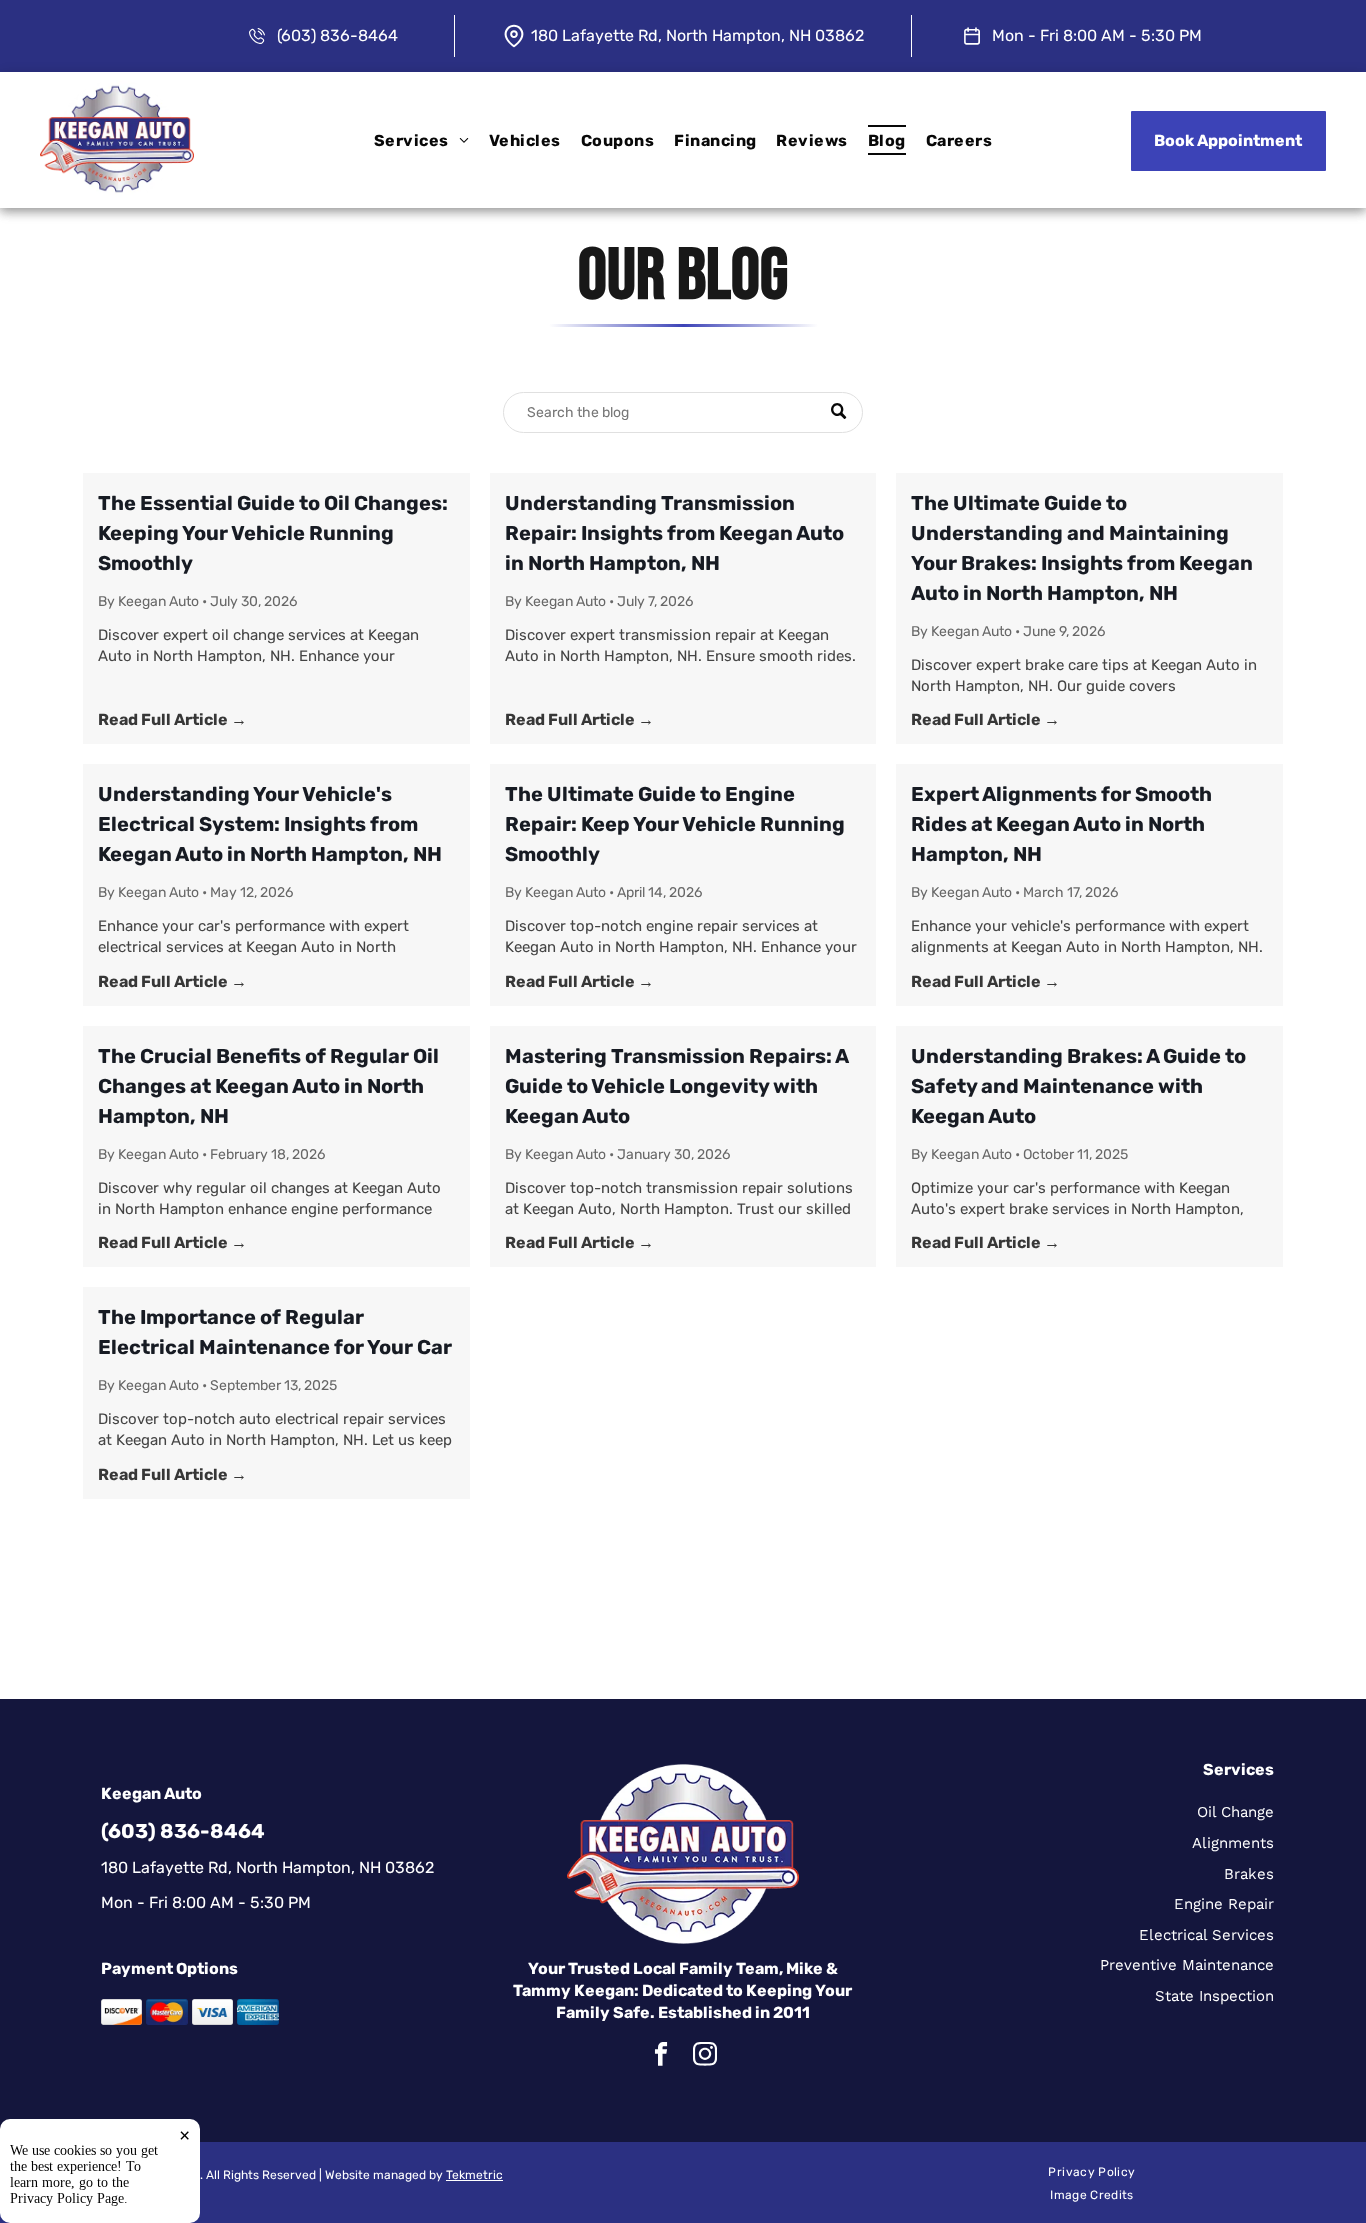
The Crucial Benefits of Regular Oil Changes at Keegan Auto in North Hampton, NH (268, 1086)
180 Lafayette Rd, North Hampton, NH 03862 (697, 35)
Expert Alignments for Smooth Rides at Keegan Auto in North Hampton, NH (1061, 824)
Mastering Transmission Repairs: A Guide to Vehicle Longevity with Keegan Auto (676, 1086)
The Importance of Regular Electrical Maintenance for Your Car (275, 1332)
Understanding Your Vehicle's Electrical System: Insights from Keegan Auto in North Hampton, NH (270, 824)
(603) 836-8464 (337, 35)
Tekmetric (474, 2175)
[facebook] (660, 2057)
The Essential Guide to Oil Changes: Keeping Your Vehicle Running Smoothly (273, 533)
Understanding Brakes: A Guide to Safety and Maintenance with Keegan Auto (1078, 1086)
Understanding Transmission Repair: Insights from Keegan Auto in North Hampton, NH (674, 533)
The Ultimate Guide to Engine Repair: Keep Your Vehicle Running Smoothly (675, 824)
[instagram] (704, 2057)
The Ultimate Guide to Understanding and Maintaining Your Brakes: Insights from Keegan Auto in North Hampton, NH (1082, 548)
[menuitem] (421, 140)
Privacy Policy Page (67, 2198)
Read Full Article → (172, 719)
